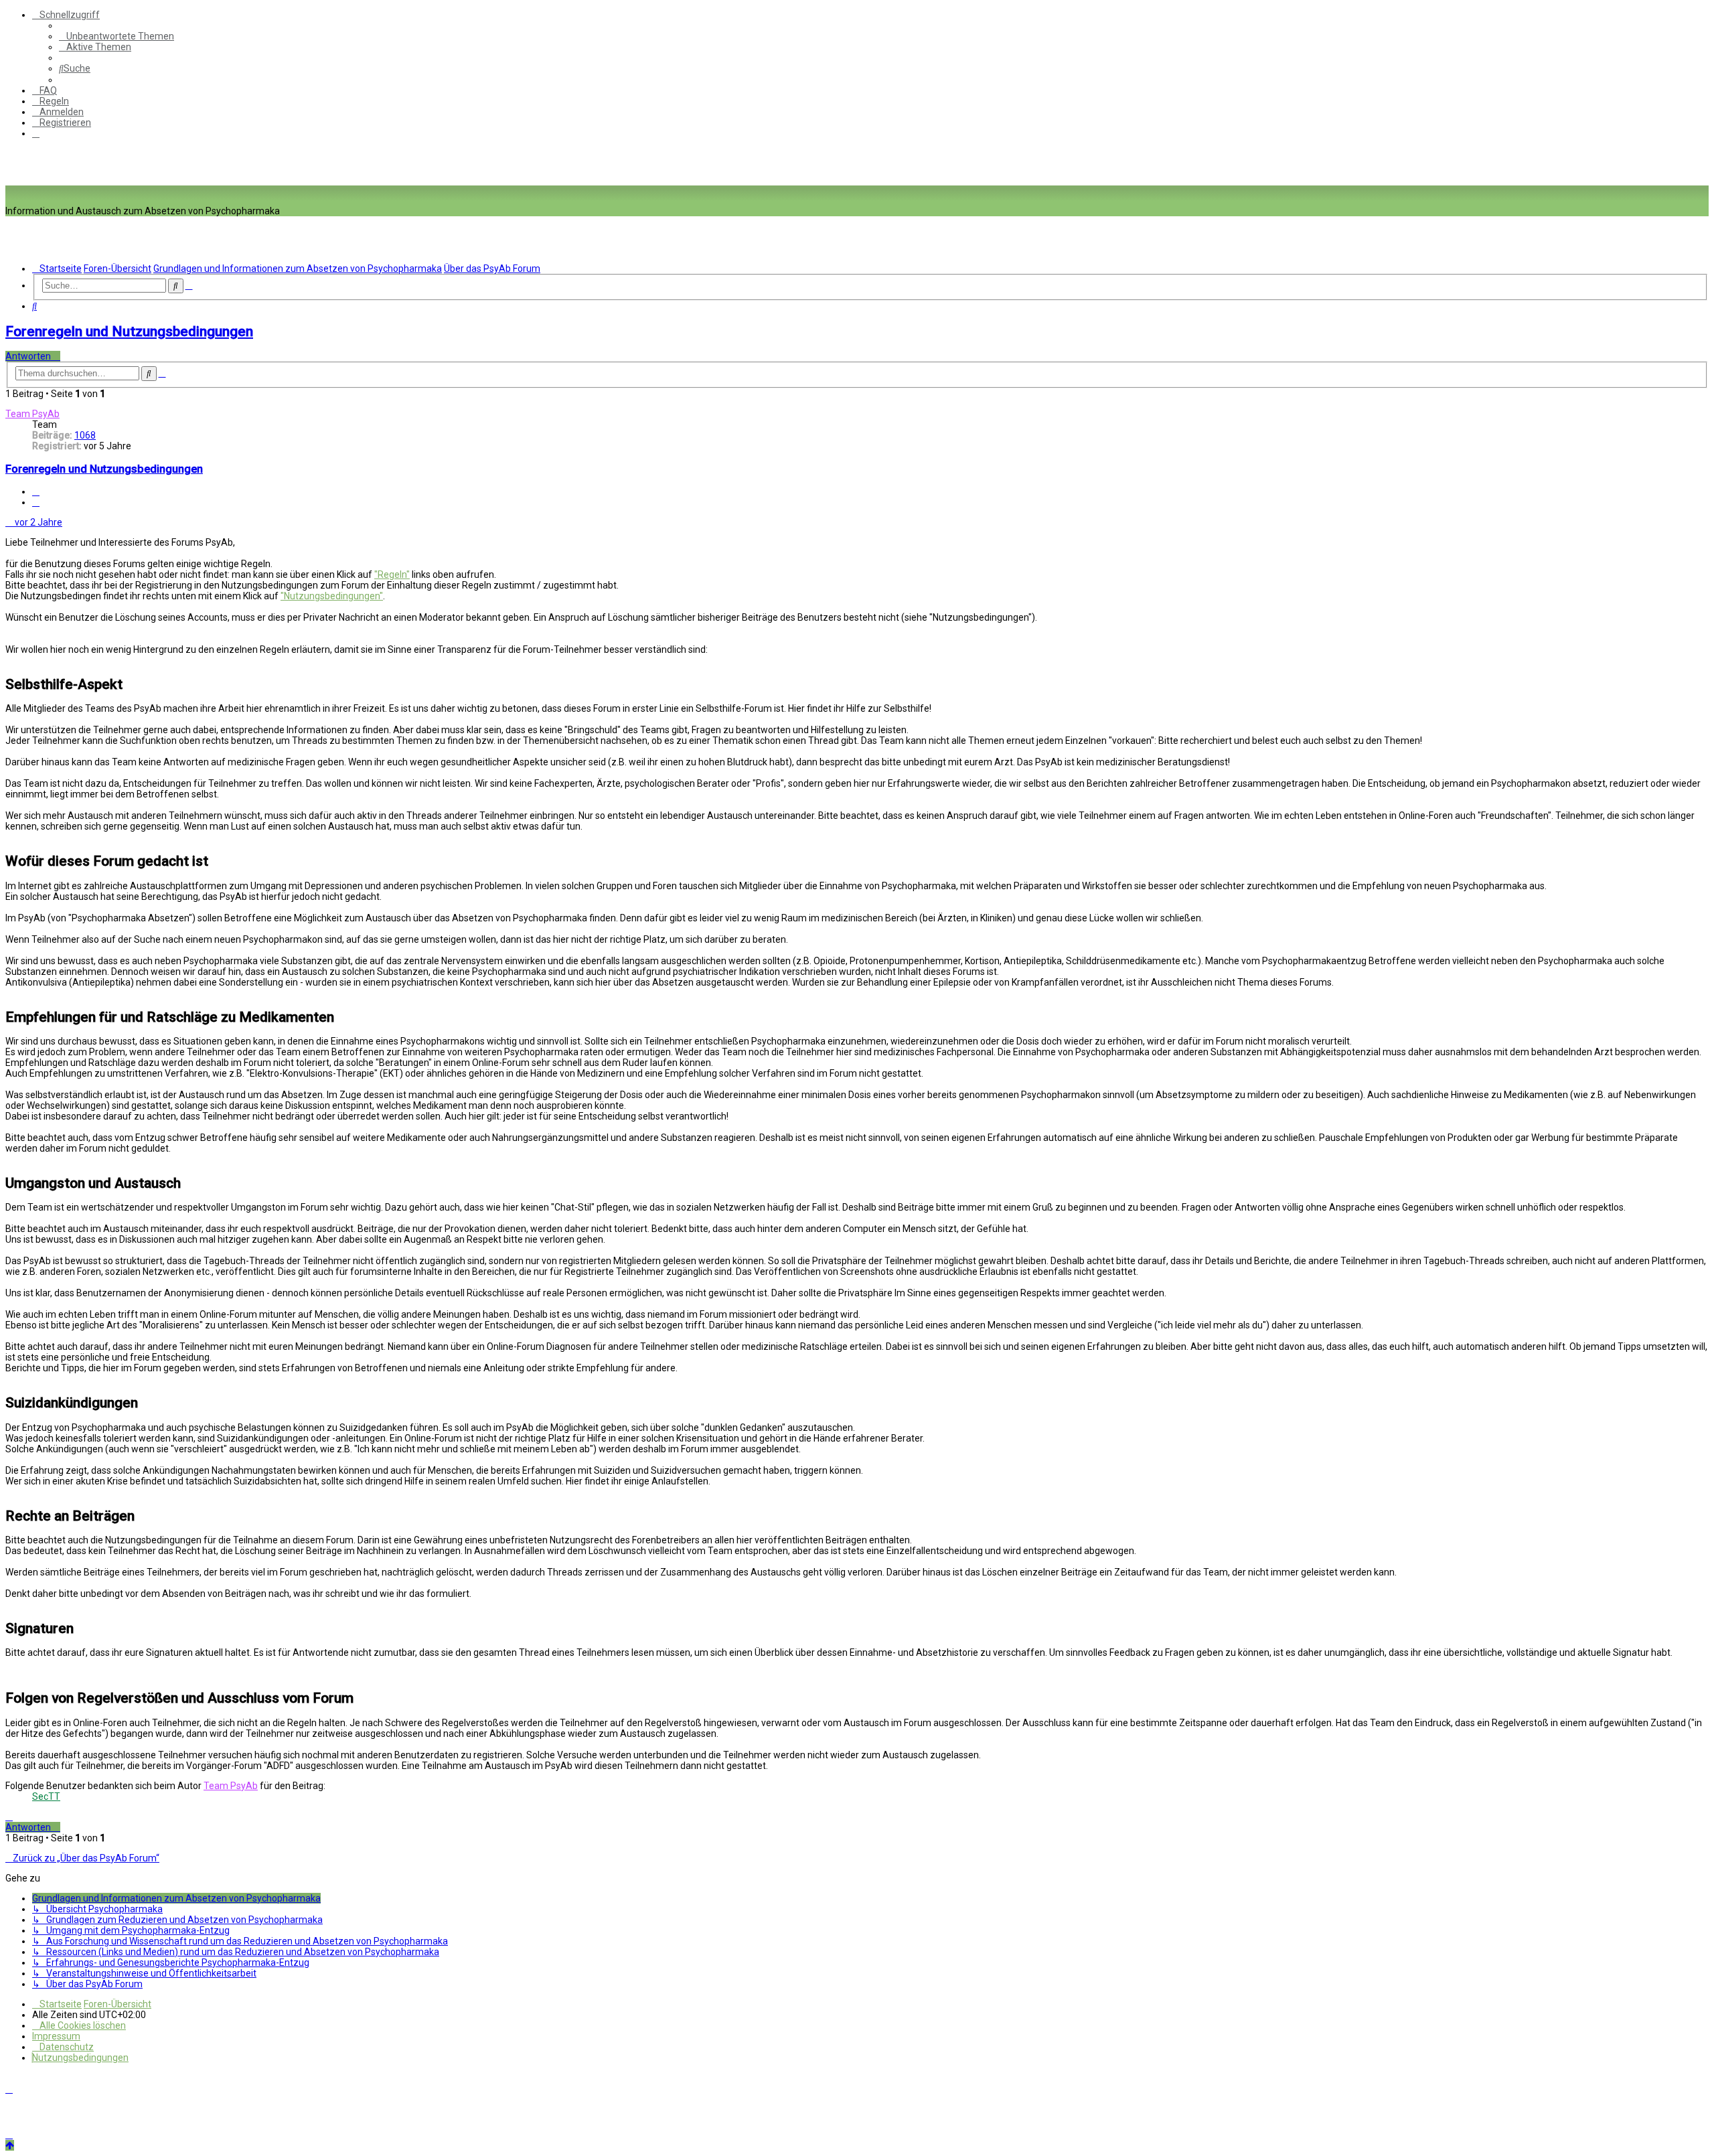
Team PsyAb (32, 414)
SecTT (46, 1796)
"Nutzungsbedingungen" (332, 596)
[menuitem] (116, 36)
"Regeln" (392, 574)
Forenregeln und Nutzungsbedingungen (129, 331)
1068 (85, 435)
